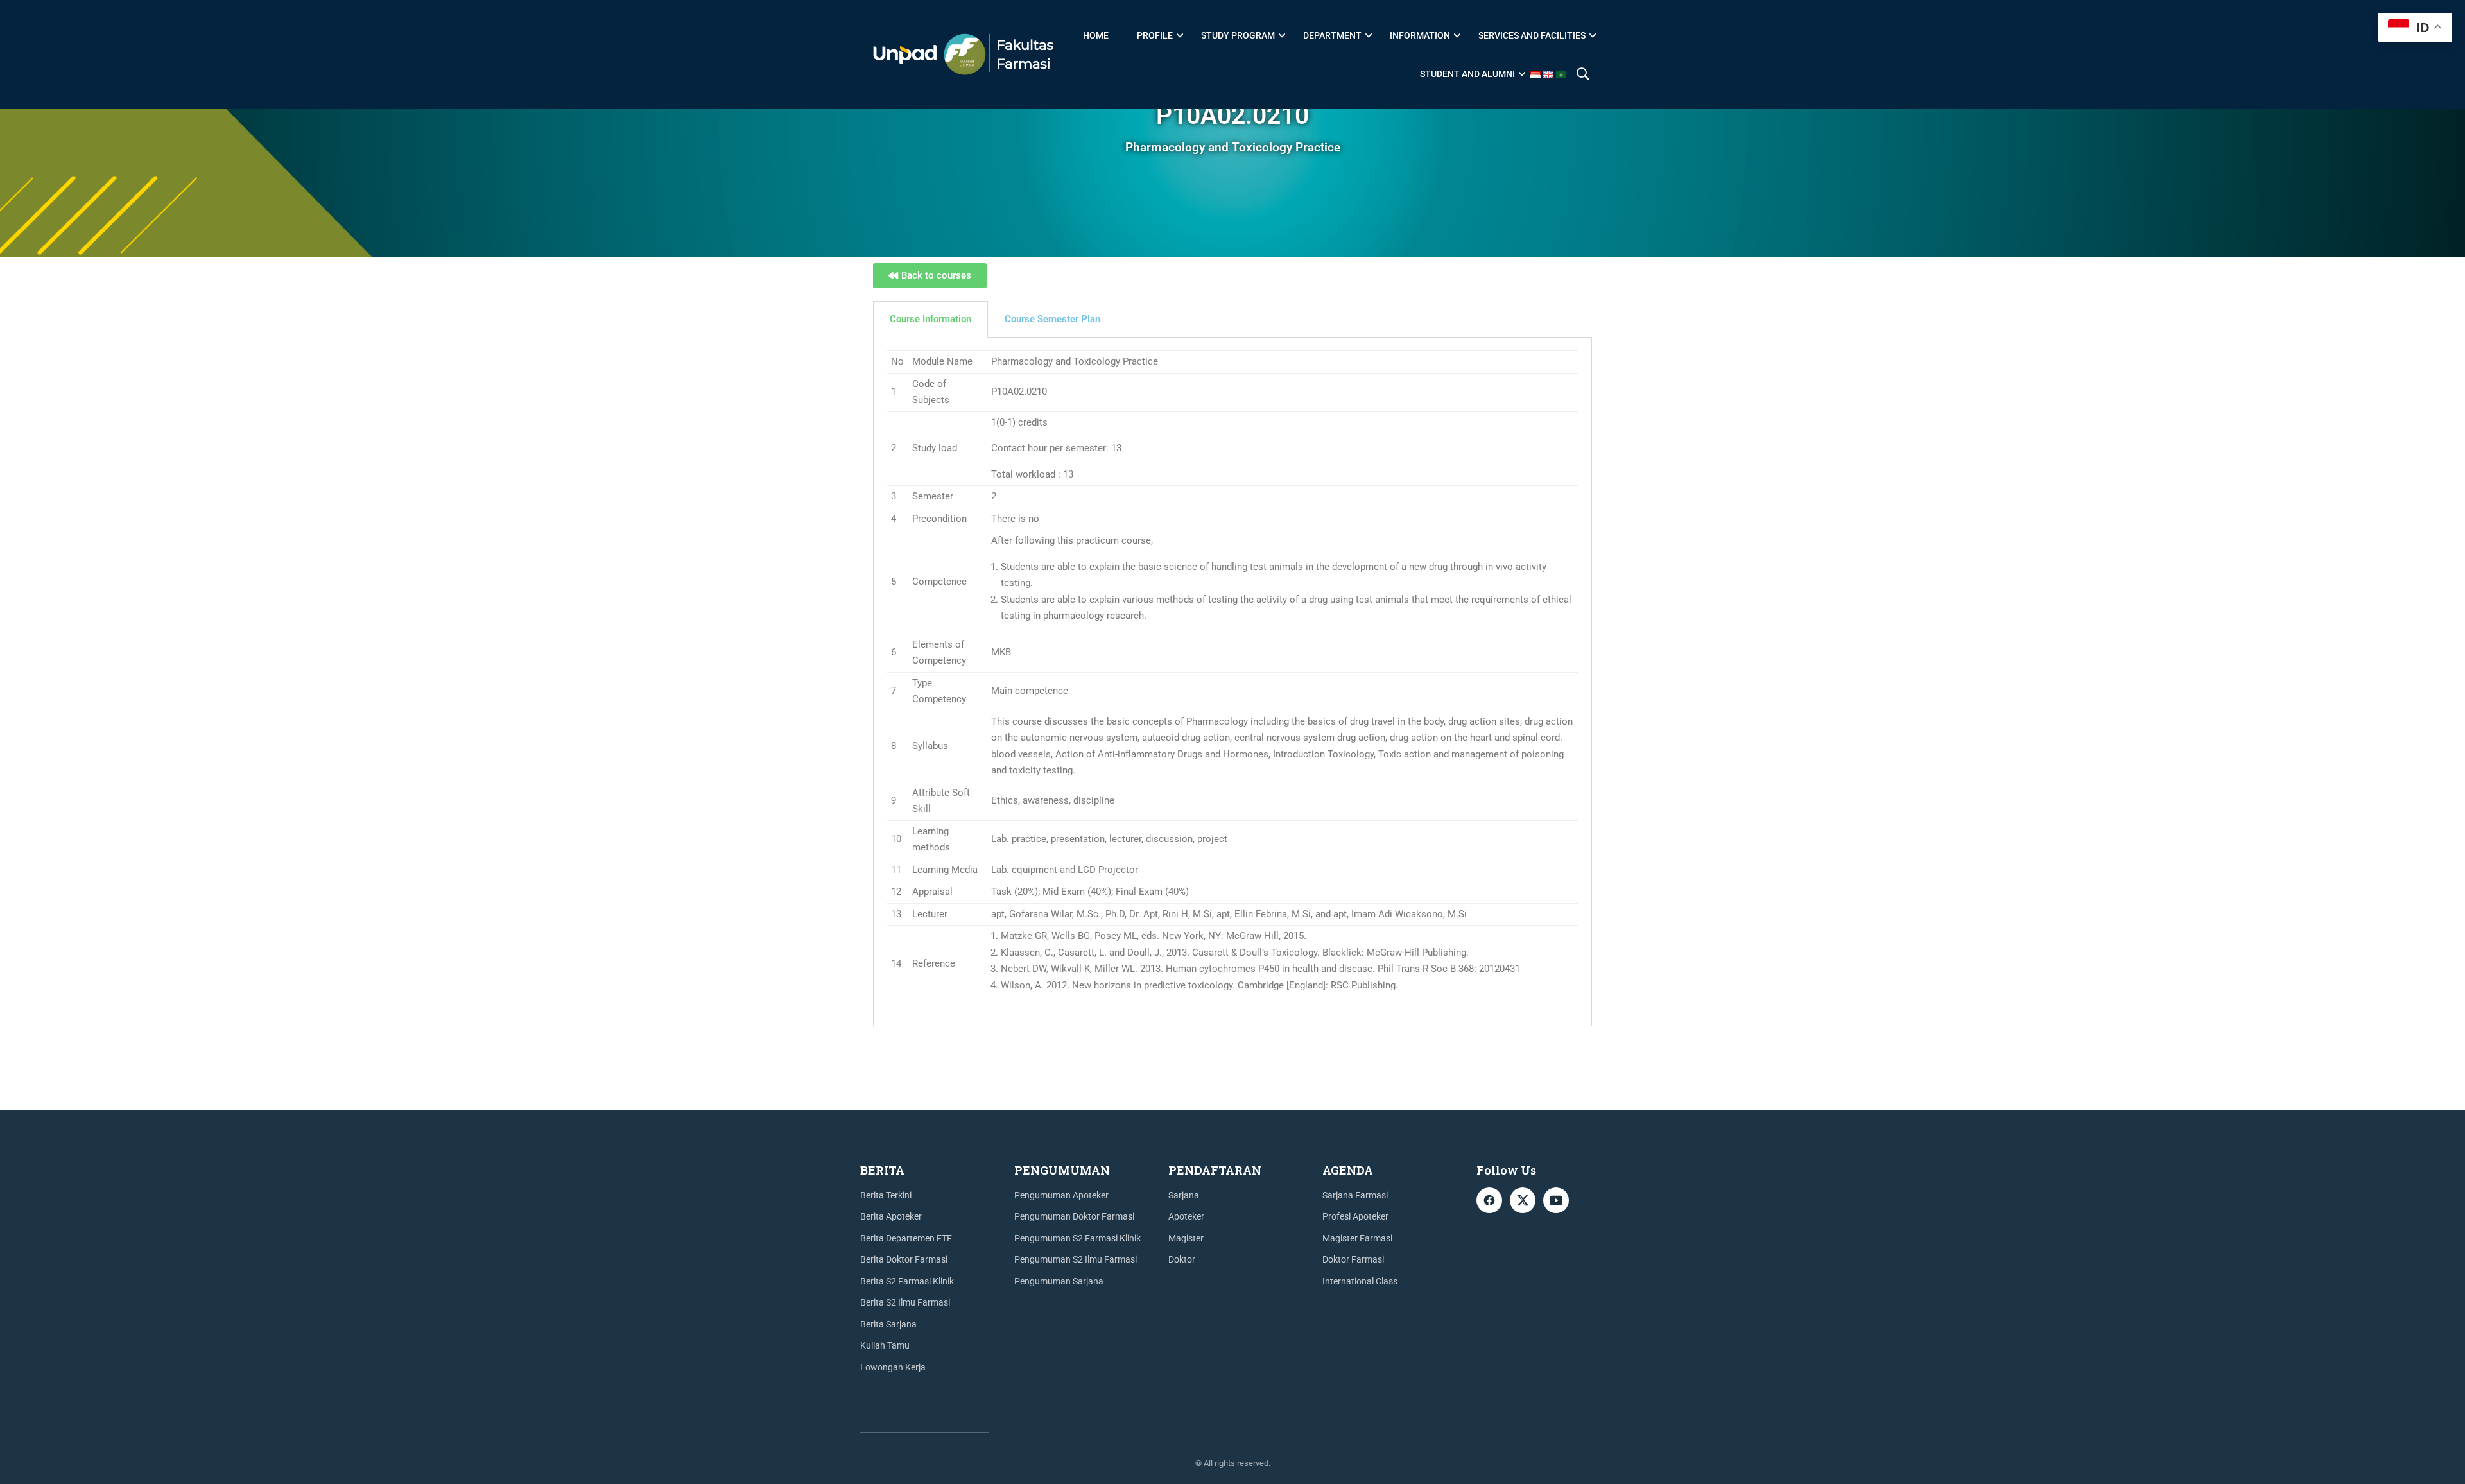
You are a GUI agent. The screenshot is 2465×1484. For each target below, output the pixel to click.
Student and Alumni (1467, 74)
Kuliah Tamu (885, 1345)
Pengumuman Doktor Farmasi (1074, 1216)
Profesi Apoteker (1355, 1216)
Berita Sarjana (888, 1324)
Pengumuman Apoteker (1061, 1195)
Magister (1186, 1238)
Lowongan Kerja (893, 1367)
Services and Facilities (1532, 35)
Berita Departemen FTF (906, 1238)
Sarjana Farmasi (1355, 1195)
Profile (1155, 35)
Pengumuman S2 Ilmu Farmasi (1076, 1259)
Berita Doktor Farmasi (904, 1259)
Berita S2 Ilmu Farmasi (905, 1302)
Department (1332, 35)
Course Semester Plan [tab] (1052, 319)
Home (1096, 35)
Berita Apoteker (891, 1216)
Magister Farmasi (1357, 1238)
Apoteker (1186, 1216)
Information (1420, 35)
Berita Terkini (886, 1195)
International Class (1360, 1281)
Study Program (1238, 35)
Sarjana (1184, 1195)
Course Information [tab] (930, 319)
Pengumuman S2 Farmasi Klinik (1077, 1238)
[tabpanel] (1232, 682)
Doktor (1182, 1259)
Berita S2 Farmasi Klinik (907, 1281)
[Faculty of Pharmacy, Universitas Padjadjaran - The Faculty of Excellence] (963, 55)
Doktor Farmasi (1353, 1259)
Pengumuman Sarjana (1059, 1281)
